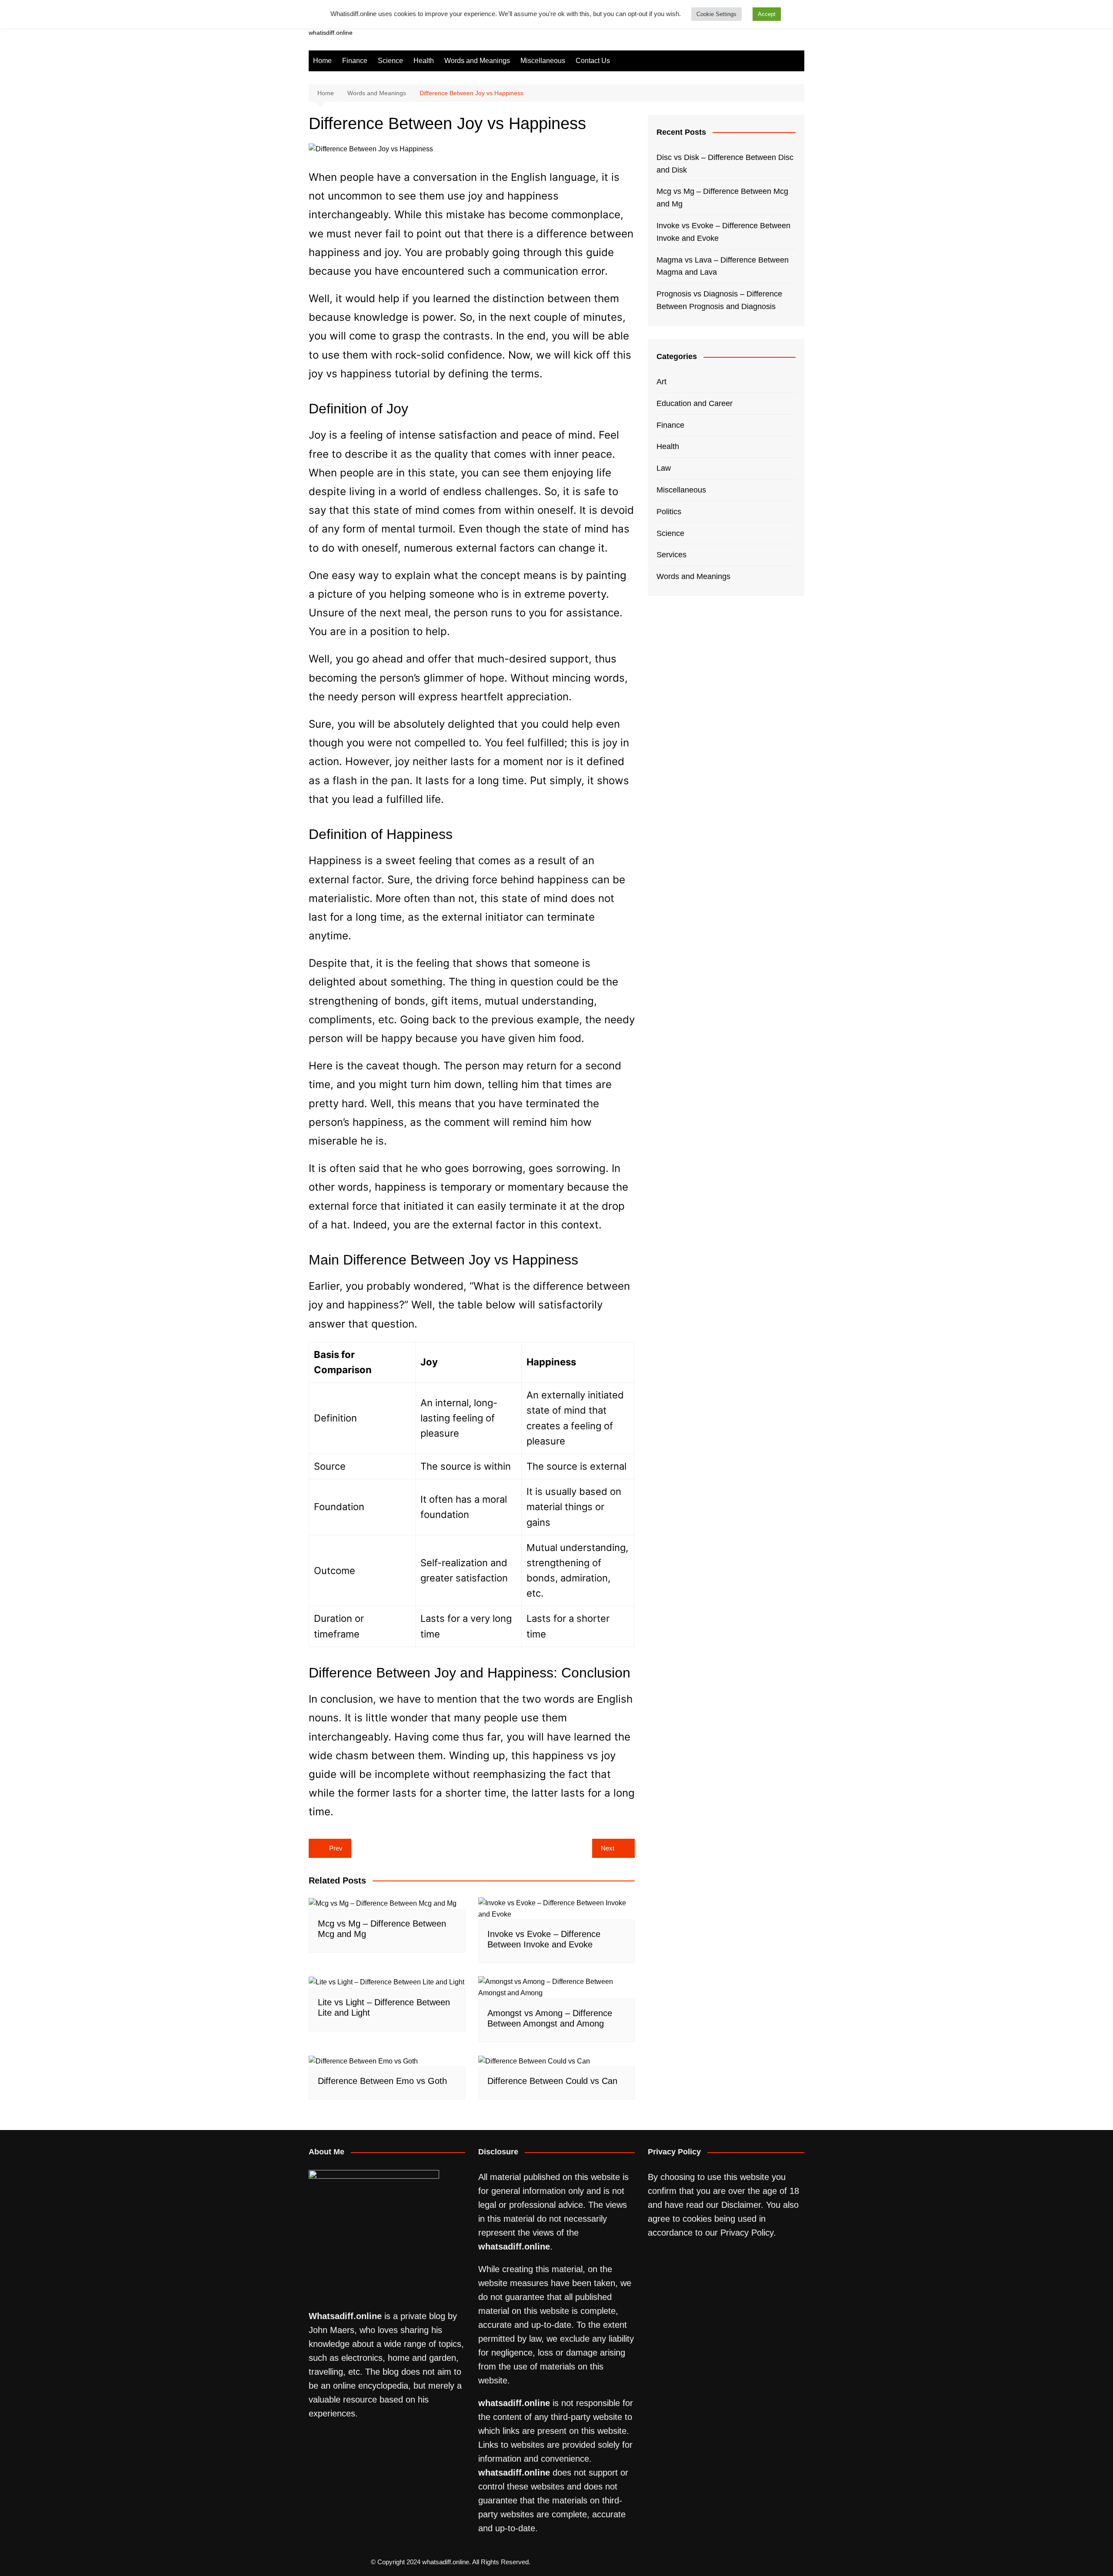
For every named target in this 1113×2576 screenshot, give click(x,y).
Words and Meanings (477, 61)
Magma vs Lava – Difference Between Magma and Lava (723, 266)
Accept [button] (767, 14)
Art (661, 382)
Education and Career (695, 403)
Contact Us (593, 61)
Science (390, 61)
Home (322, 61)
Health (424, 61)
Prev (336, 1848)
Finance (355, 61)
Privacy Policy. (748, 2233)
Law (664, 468)
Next (608, 1848)
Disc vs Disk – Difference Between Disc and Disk (725, 164)
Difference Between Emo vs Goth (382, 2081)
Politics (669, 512)
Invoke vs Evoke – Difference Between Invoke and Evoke (723, 232)
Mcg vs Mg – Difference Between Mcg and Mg (722, 198)
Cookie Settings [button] (716, 14)
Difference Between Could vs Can (552, 2081)
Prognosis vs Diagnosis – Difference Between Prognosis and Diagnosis (719, 300)
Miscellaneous (543, 61)
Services (671, 555)
